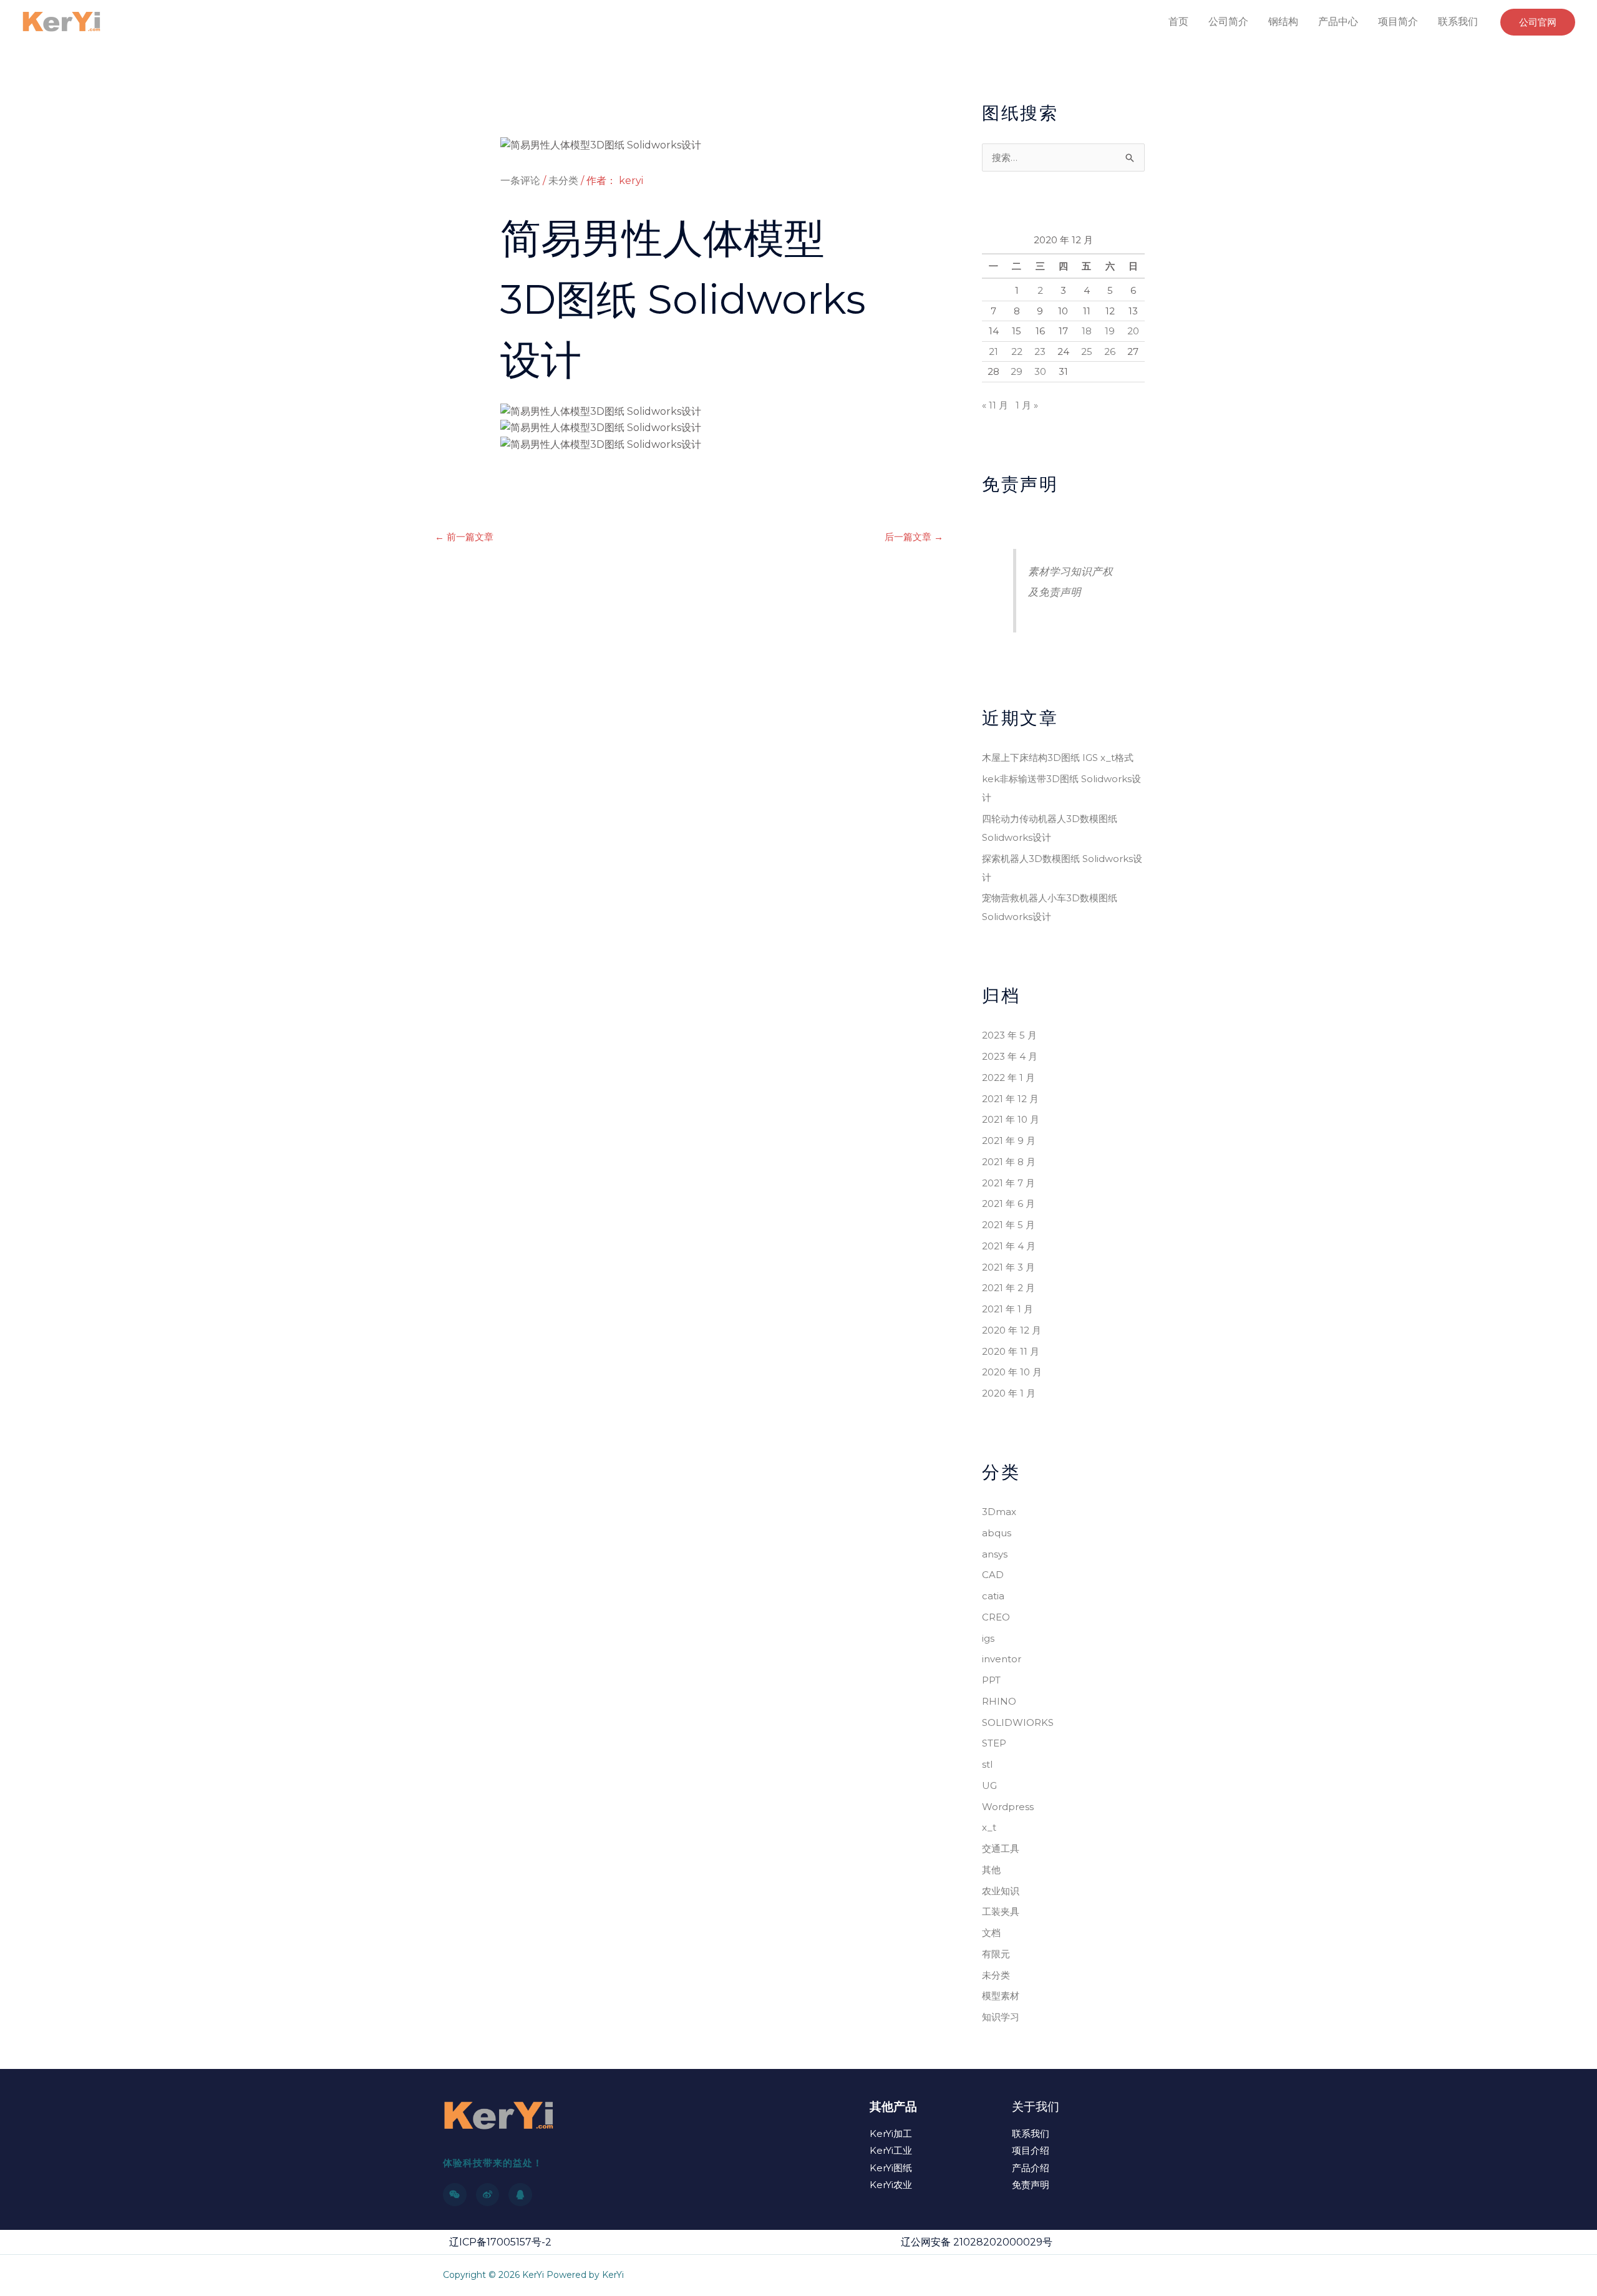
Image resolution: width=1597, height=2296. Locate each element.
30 (1040, 371)
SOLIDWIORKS (1018, 1722)
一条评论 (520, 181)
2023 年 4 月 (1010, 1056)
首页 (1178, 22)
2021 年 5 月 (1008, 1225)
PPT (991, 1680)
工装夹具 (1001, 1911)
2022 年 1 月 (1008, 1078)
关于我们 (1036, 2107)
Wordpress (1008, 1807)
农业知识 (1001, 1891)
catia (993, 1596)
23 (1040, 351)
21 (993, 351)
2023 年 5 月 (1009, 1035)
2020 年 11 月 (1011, 1351)
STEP (994, 1743)
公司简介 (1228, 22)
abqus (997, 1533)
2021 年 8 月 (1009, 1162)
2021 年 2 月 (1008, 1288)
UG (989, 1785)
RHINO (999, 1701)
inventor (1002, 1659)
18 (1087, 331)
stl (987, 1764)
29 (1017, 371)
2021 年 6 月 (1008, 1204)
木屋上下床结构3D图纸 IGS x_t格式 (1058, 758)
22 (1017, 351)
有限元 (996, 1954)
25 (1087, 351)
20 (1133, 331)
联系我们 (1458, 22)
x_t (989, 1827)
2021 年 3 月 (1008, 1267)
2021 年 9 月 (1009, 1141)
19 (1110, 331)
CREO (996, 1617)
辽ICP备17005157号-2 (500, 2242)
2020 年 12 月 (1012, 1330)
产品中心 (1338, 22)
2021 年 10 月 (1011, 1119)
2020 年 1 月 (1009, 1393)
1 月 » (1027, 405)
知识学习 (1001, 2017)
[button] (1538, 22)
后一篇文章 (914, 537)
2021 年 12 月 (1010, 1099)
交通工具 (1001, 1848)
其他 (991, 1870)
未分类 (563, 181)
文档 (991, 1933)
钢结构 (1283, 22)
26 (1110, 351)
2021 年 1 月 (1007, 1309)
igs (988, 1638)
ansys (995, 1554)
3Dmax (999, 1512)
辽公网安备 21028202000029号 (977, 2242)
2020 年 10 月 (1012, 1372)
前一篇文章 (464, 537)
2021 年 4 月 (1009, 1246)
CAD (993, 1575)
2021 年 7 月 (1008, 1183)
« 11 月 (995, 405)
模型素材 (1001, 1996)
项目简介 (1398, 22)
